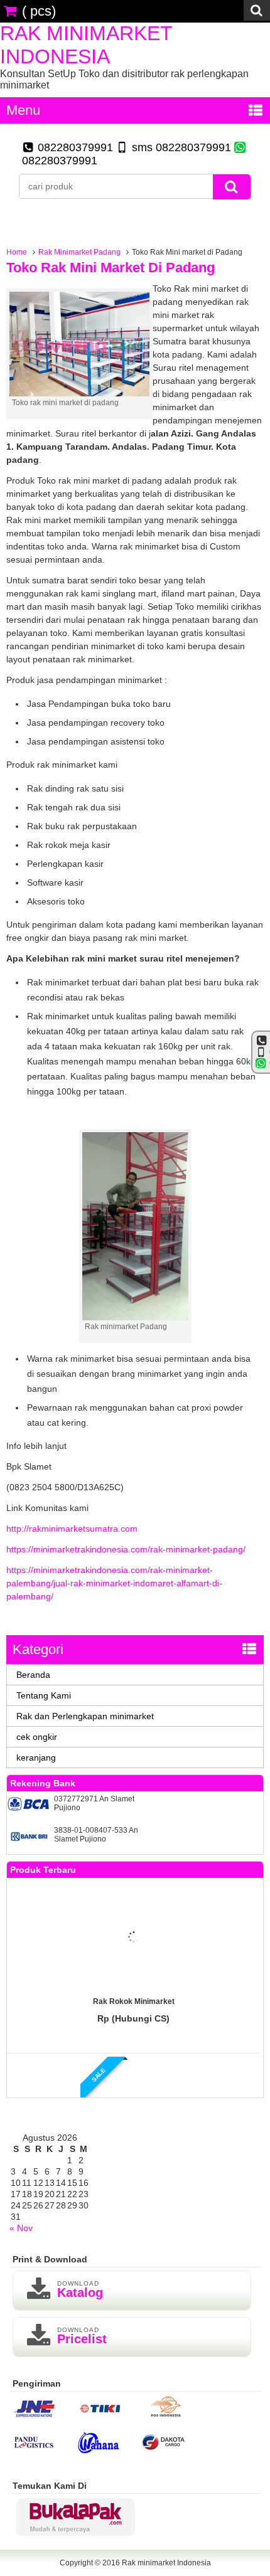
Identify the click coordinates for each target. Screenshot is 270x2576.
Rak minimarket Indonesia (86, 45)
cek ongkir (37, 1737)
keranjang (36, 1757)
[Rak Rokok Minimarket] (134, 1938)
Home (17, 252)
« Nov (21, 2228)
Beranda (33, 1675)
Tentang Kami (44, 1695)
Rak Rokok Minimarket (134, 2001)
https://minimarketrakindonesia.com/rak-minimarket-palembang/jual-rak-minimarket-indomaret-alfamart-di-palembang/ (114, 1583)
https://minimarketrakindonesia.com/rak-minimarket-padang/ (126, 1549)
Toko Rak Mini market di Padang (111, 268)
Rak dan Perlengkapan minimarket (85, 1716)
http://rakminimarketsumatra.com (72, 1529)
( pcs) (39, 11)
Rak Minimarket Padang (79, 252)
